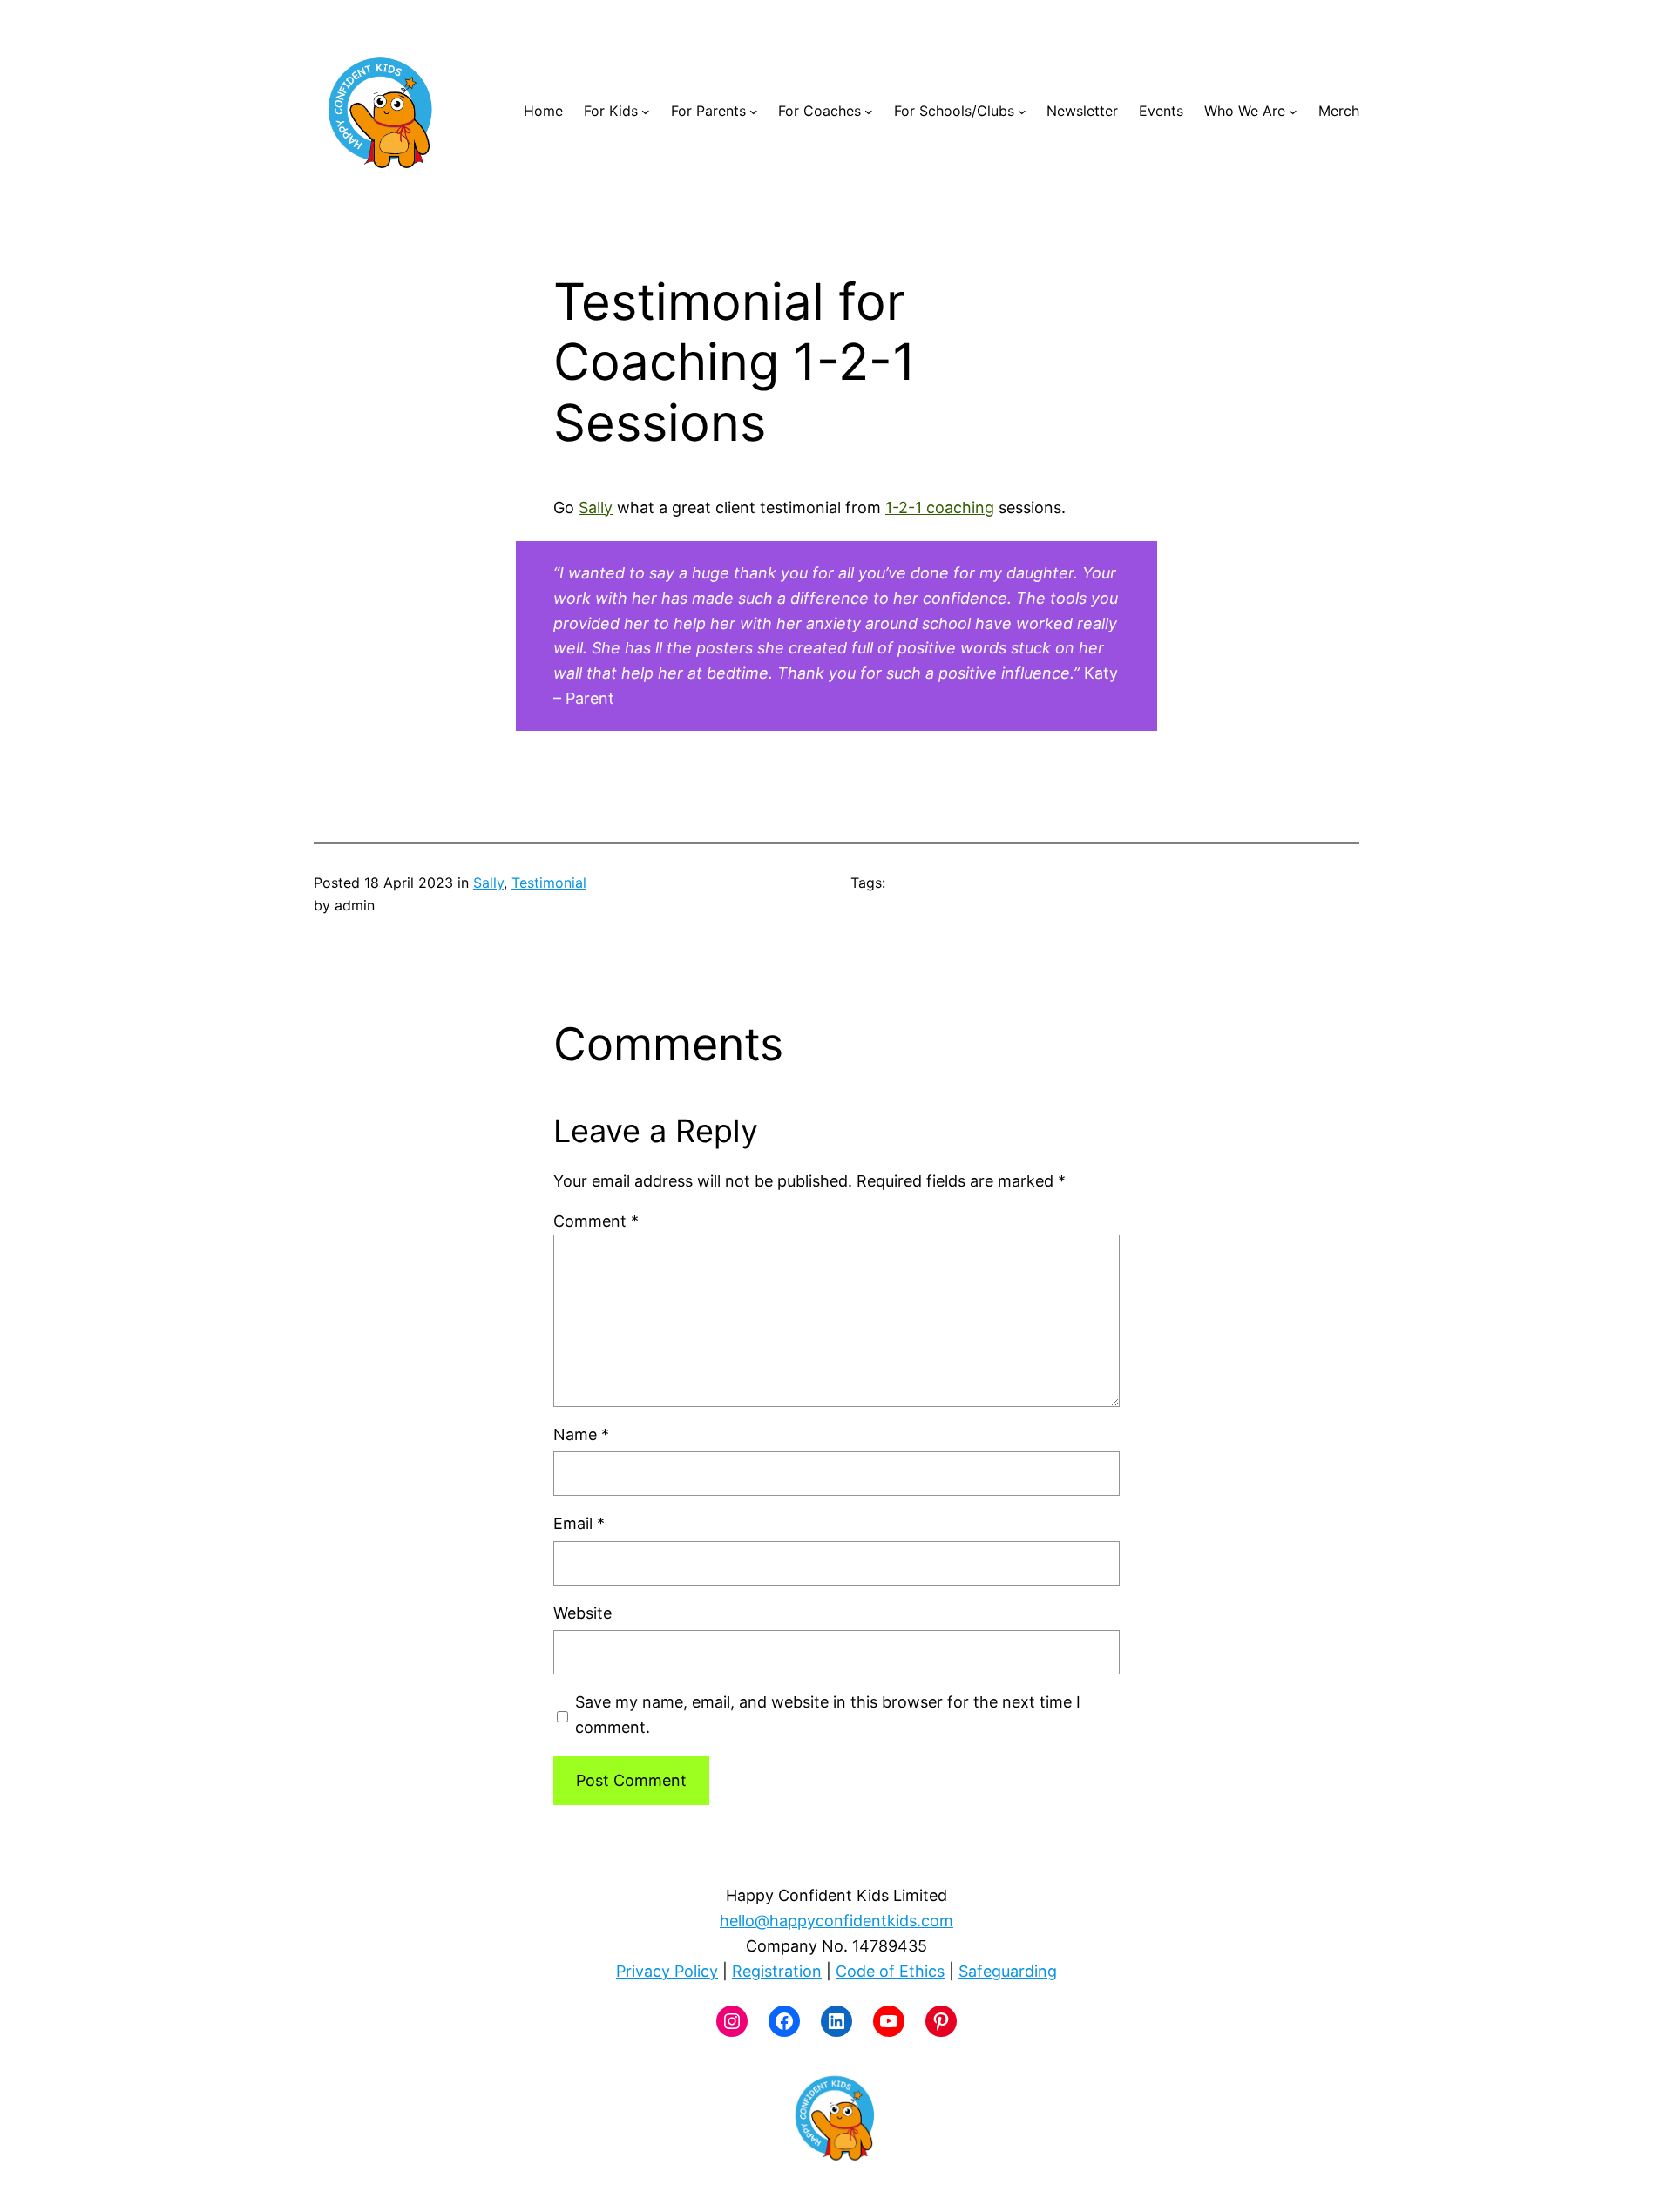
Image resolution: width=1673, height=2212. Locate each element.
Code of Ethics (890, 1971)
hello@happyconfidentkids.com (836, 1921)
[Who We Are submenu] (1293, 112)
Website (583, 1613)
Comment (596, 1221)
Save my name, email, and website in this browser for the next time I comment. (828, 1715)
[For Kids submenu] (646, 112)
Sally (596, 507)
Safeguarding (1008, 1971)
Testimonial (549, 883)
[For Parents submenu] (754, 112)
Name (581, 1434)
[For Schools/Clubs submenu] (1022, 112)
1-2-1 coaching (940, 507)
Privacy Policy (667, 1971)
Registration (777, 1971)
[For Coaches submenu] (869, 112)
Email (579, 1523)
